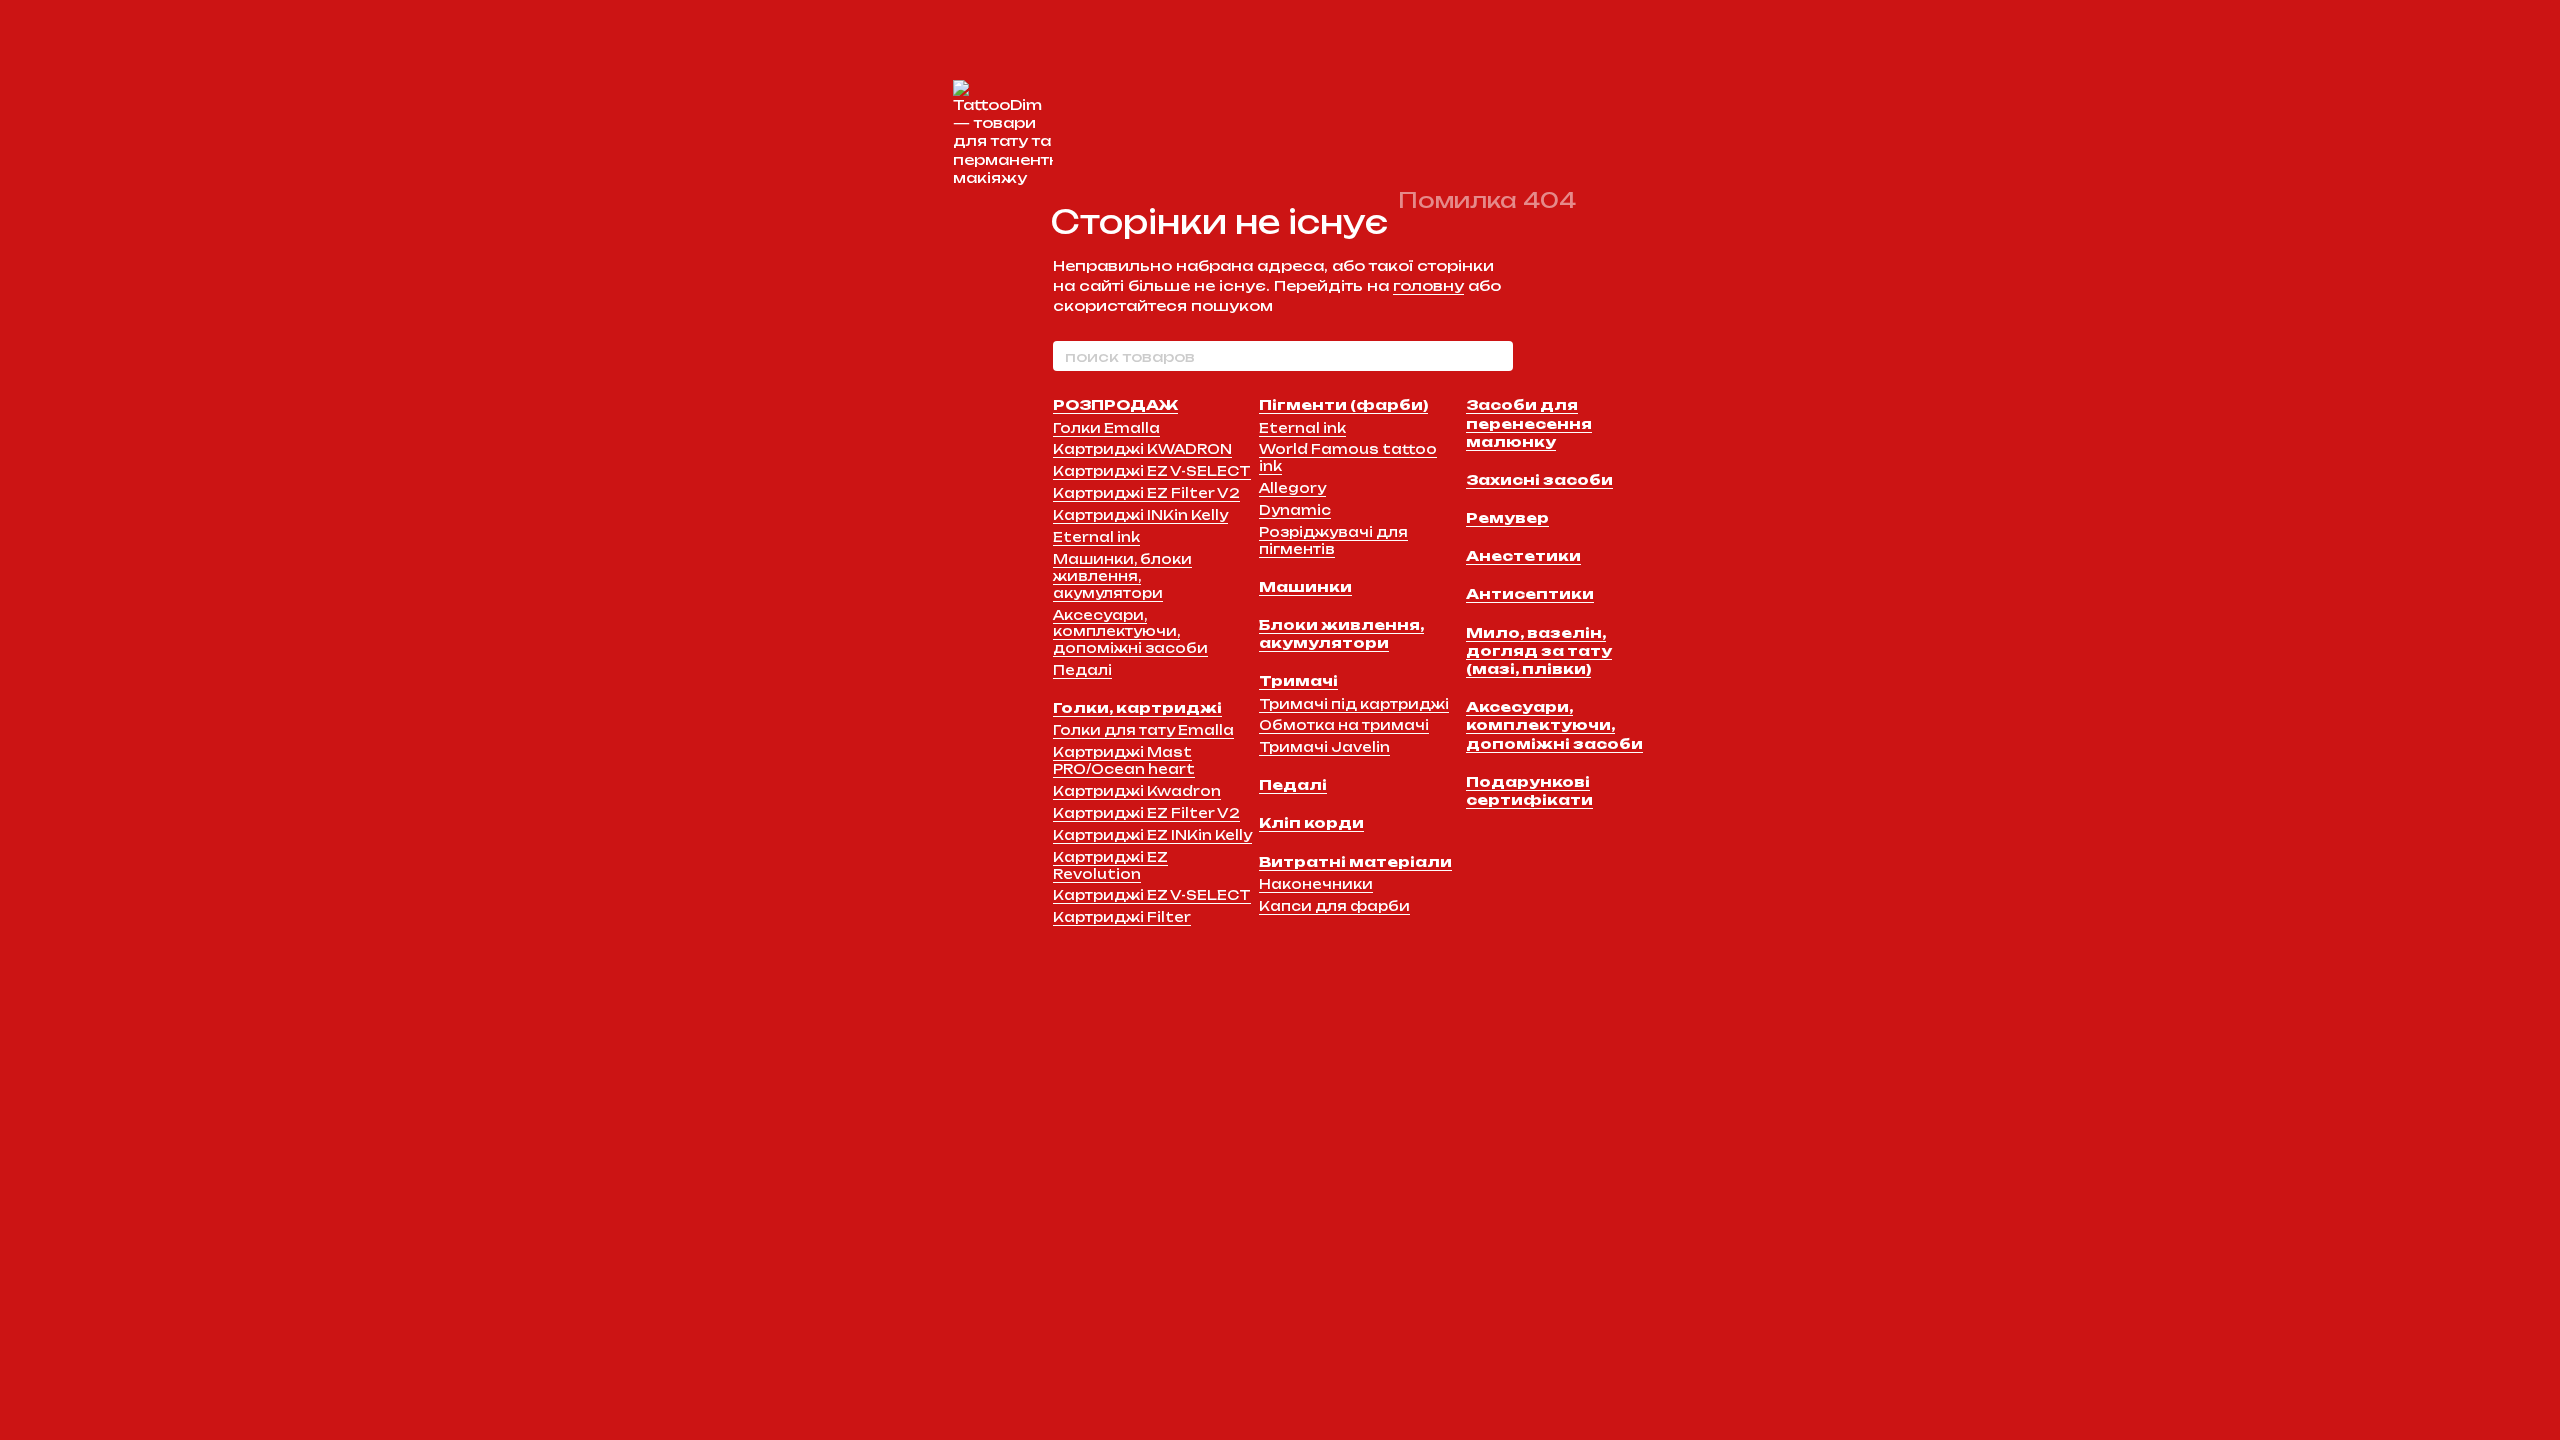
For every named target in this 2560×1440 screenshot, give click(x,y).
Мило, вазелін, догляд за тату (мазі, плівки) (1539, 650)
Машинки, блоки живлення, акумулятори (1122, 576)
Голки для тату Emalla (1143, 730)
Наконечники (1316, 884)
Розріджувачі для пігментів (1333, 540)
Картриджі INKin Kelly (1140, 515)
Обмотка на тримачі (1344, 725)
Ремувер (1507, 517)
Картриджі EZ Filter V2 (1146, 493)
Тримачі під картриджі (1354, 704)
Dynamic (1295, 510)
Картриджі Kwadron (1137, 791)
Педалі (1082, 670)
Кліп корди (1311, 822)
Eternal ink (1096, 537)
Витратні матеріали (1355, 861)
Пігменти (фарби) (1343, 404)
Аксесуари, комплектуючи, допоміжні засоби (1130, 632)
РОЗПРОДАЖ (1115, 404)
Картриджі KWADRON (1142, 449)
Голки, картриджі (1137, 707)
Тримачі (1298, 680)
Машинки (1305, 586)
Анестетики (1523, 555)
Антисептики (1530, 593)
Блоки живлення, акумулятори (1341, 633)
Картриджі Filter (1122, 917)
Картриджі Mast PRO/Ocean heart (1124, 760)
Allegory (1292, 488)
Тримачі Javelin (1324, 747)
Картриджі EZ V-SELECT (1152, 471)
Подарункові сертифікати (1529, 790)
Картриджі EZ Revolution (1110, 865)
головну (1428, 285)
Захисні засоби (1539, 479)
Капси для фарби (1334, 906)
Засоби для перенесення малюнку (1529, 422)
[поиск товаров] (1497, 356)
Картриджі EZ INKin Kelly (1152, 835)
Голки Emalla (1106, 428)
